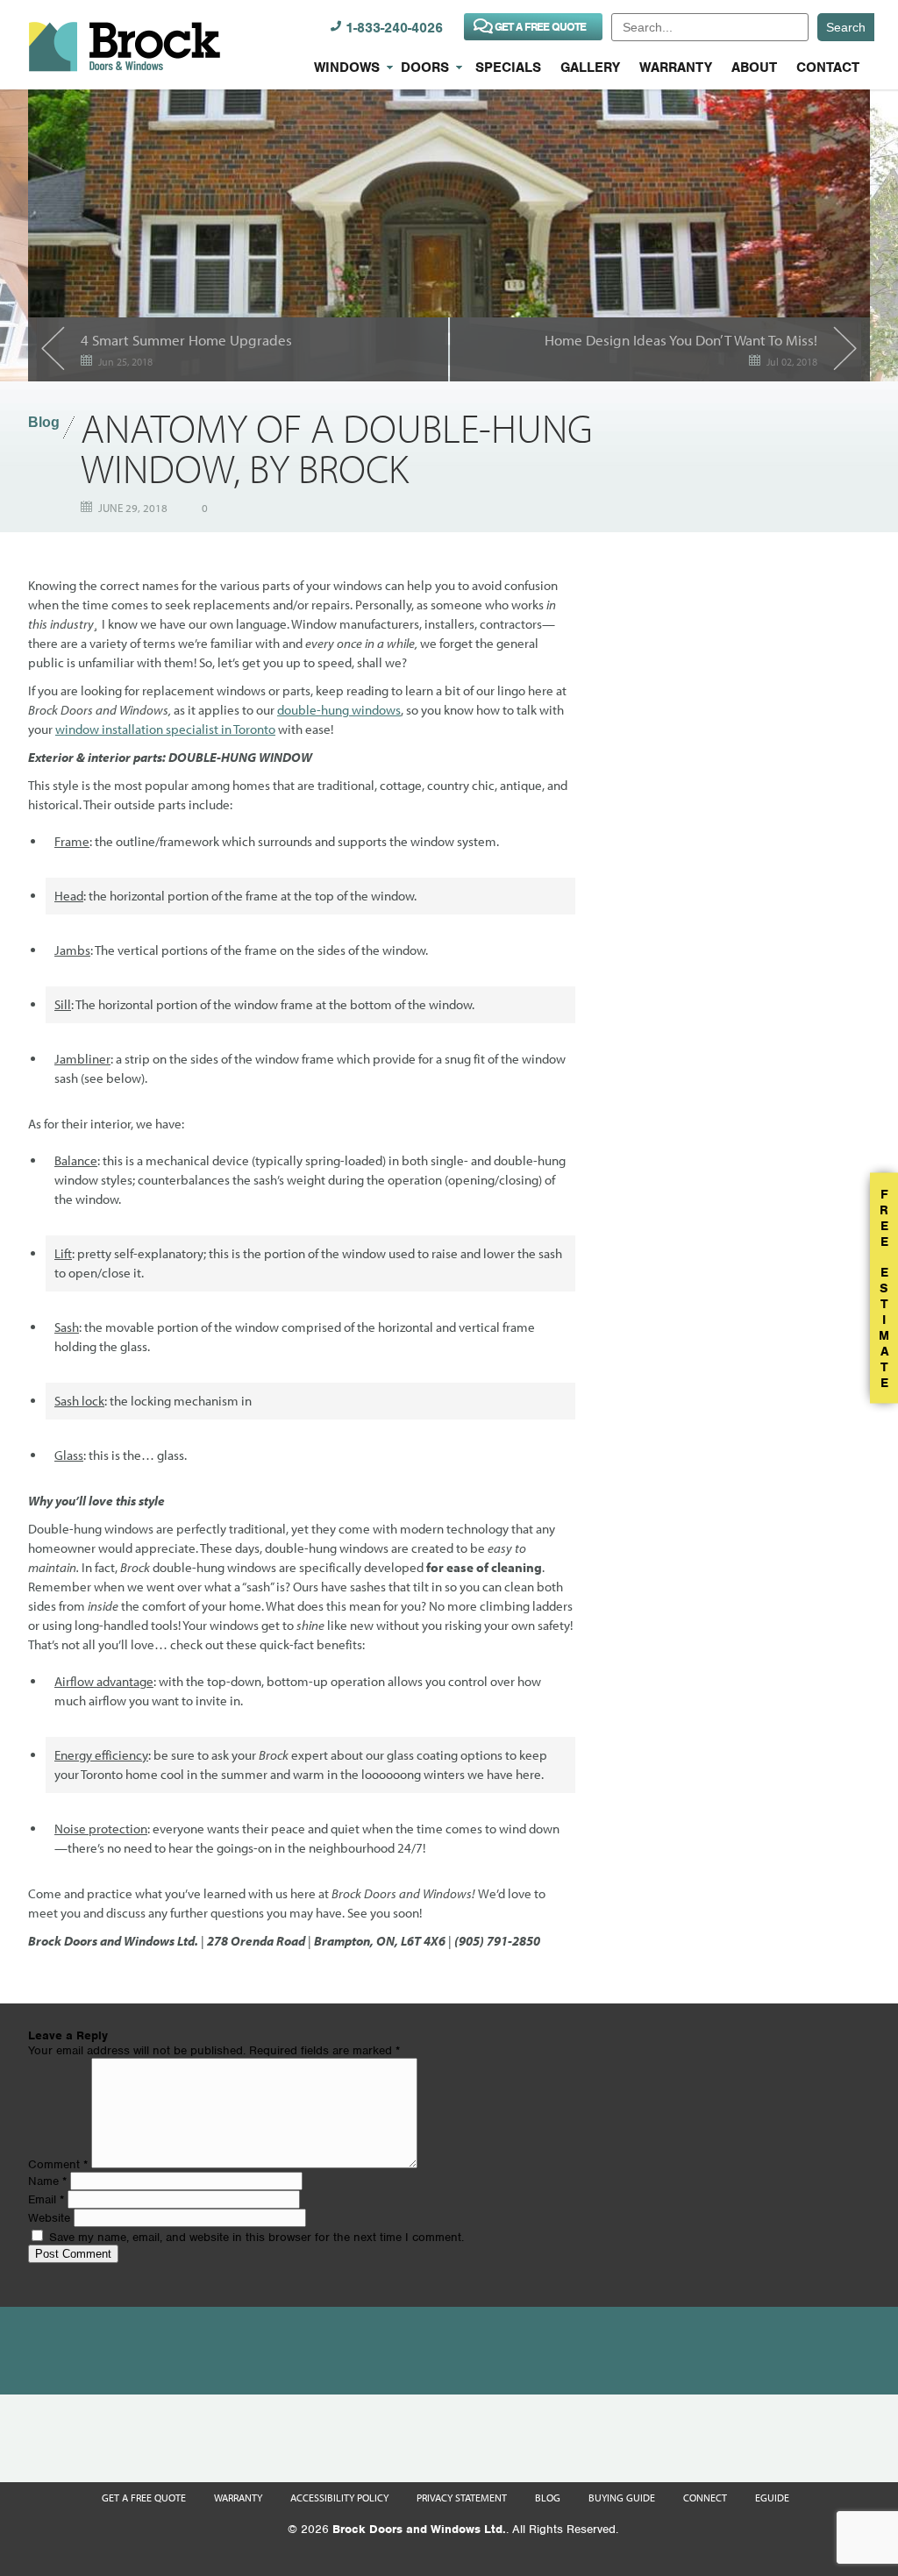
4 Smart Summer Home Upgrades (186, 340)
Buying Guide (622, 2498)
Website (49, 2218)
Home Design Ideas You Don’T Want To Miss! (681, 340)
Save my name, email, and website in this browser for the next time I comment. (257, 2237)
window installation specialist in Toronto (165, 729)
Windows (347, 68)
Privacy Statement (462, 2498)
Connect (705, 2498)
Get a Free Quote (144, 2498)
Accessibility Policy (339, 2498)
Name (47, 2181)
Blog (44, 422)
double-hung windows (339, 710)
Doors (425, 68)
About (754, 68)
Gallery (590, 68)
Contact (828, 68)
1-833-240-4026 (394, 28)
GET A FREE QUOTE (540, 27)
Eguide (772, 2498)
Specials (508, 68)
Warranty (676, 68)
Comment (58, 2164)
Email (46, 2199)
